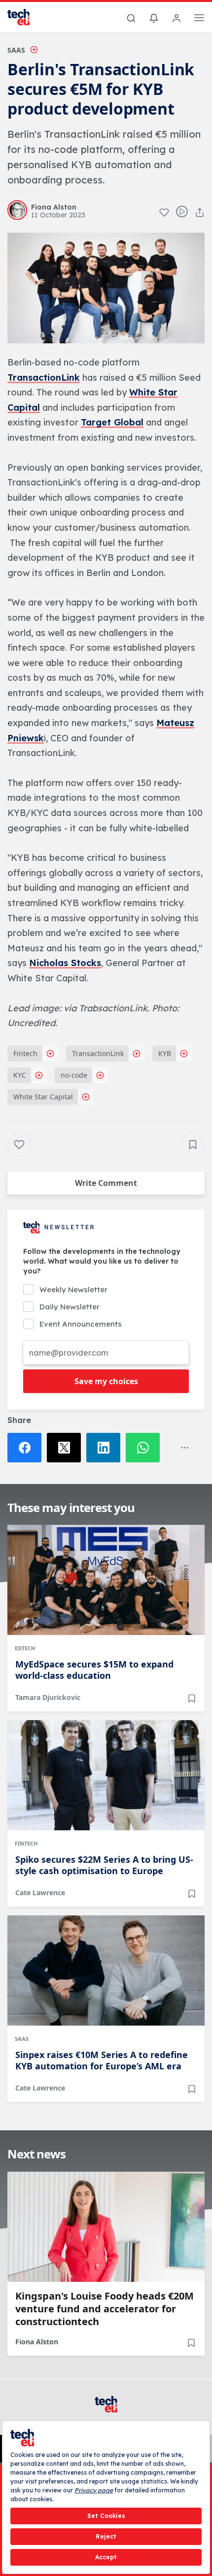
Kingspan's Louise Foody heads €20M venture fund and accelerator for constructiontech (105, 2309)
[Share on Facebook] (27, 1448)
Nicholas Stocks (65, 963)
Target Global (112, 422)
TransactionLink (44, 378)
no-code (74, 1075)
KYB (165, 1053)
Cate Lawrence (40, 1893)
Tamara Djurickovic (48, 1697)
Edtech (25, 1648)
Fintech (25, 1053)
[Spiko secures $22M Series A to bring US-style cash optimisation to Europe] (106, 1775)
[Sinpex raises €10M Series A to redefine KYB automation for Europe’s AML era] (106, 1970)
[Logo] (25, 17)
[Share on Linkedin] (106, 1448)
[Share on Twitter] (67, 1448)
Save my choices (106, 1381)
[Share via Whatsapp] (145, 1448)
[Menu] (199, 19)
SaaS (16, 50)
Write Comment (106, 1183)
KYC (20, 1075)
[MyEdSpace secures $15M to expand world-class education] (106, 1580)
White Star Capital (43, 1097)
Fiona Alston (37, 2342)
